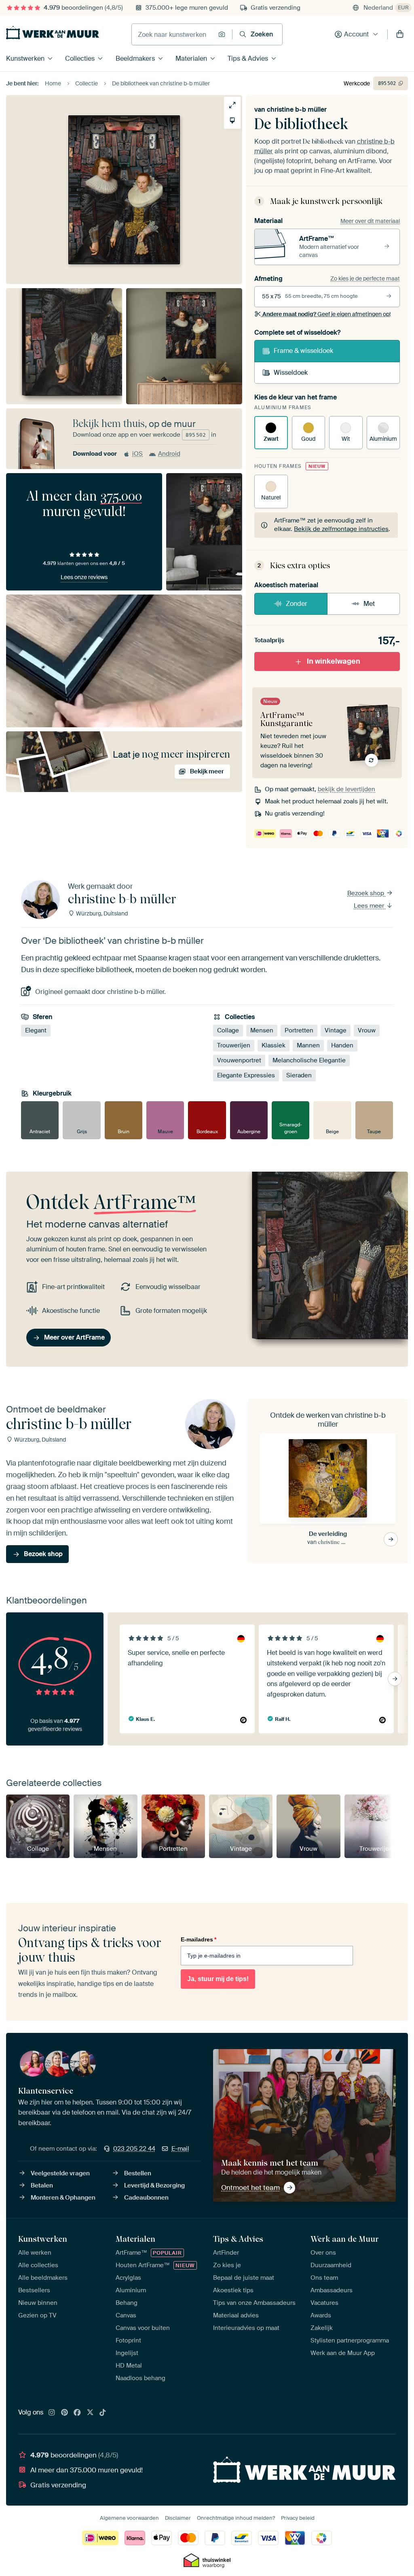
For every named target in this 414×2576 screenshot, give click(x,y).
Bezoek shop (366, 893)
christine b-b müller (297, 109)
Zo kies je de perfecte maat (365, 278)
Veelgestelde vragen (60, 2173)
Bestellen (138, 2173)
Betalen (42, 2185)
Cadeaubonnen (146, 2198)
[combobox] (173, 34)
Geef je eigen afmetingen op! (326, 314)
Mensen (262, 1030)
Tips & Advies (248, 58)
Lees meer (370, 906)
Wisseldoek (291, 373)
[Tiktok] (103, 2413)
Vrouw (367, 1030)
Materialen (191, 58)
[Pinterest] (65, 2413)
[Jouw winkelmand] (400, 34)
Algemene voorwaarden (129, 2518)
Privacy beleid (298, 2518)
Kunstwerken (25, 58)
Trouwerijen (234, 1045)
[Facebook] (77, 2413)
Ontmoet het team (250, 2187)
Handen (342, 1045)
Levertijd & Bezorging (154, 2185)
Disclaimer (178, 2518)
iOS (137, 454)
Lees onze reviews (84, 577)
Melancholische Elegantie (309, 1060)
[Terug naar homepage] (53, 33)
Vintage (336, 1030)
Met (369, 604)
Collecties (80, 58)
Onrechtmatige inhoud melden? (236, 2518)
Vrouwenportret (239, 1060)
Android (169, 454)
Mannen (308, 1045)
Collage (228, 1030)
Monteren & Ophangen (63, 2198)
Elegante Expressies (246, 1075)
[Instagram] (52, 2413)
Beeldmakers (135, 58)
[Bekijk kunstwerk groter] (232, 105)
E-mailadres (199, 1939)
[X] (90, 2413)
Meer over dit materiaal (370, 221)
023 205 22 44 (134, 2149)
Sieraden (299, 1075)
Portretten (299, 1030)
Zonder (297, 604)
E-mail (180, 2149)
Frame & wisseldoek (303, 351)
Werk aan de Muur (345, 2239)
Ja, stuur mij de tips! (218, 1979)
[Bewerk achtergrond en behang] (232, 120)
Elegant (36, 1030)
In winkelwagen (334, 661)
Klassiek (274, 1045)
